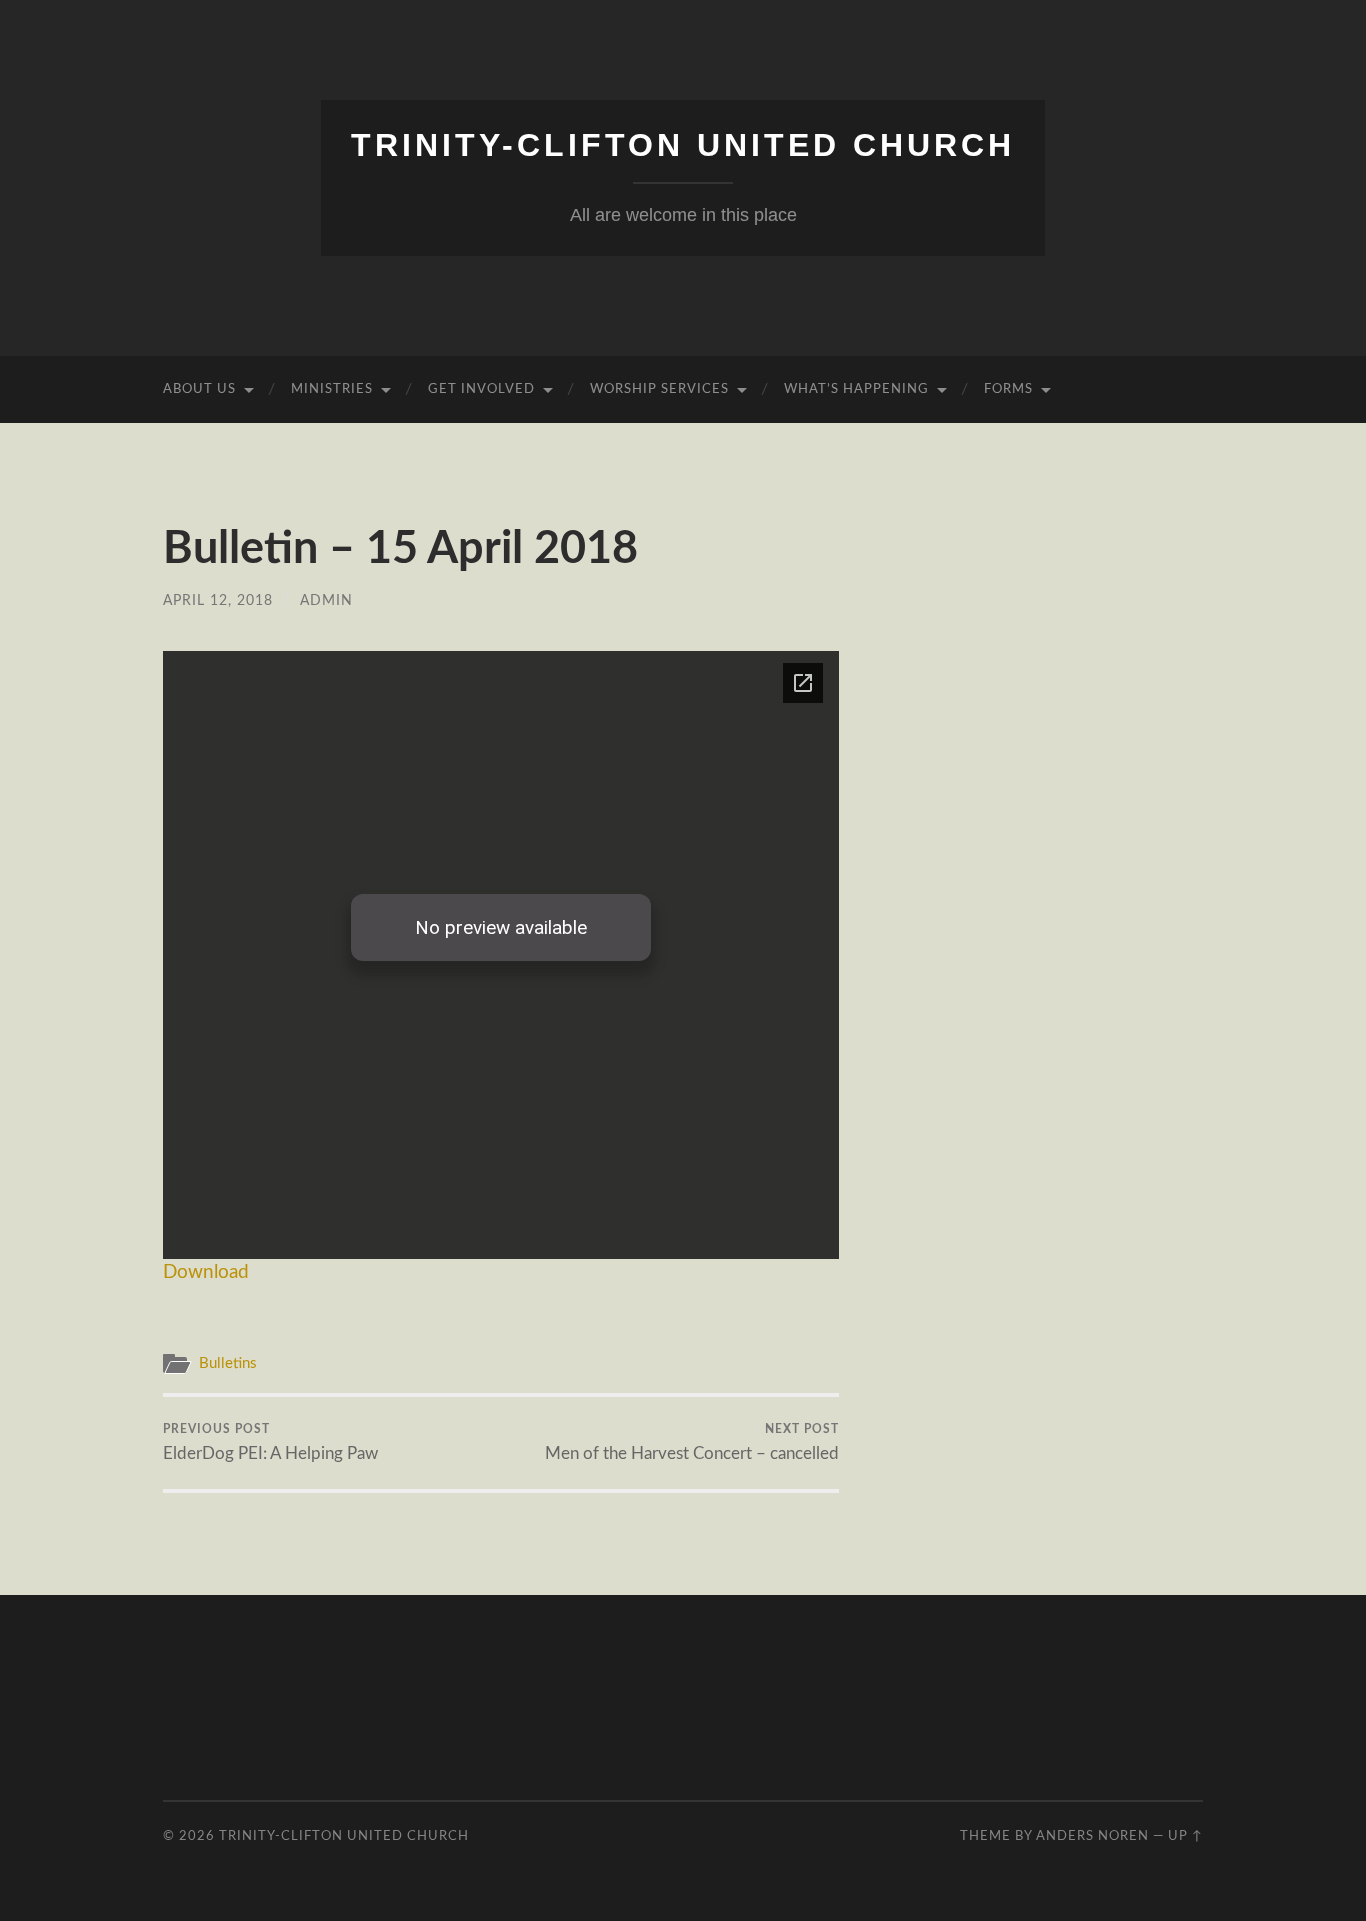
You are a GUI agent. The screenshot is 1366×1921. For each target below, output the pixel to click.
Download (206, 1272)
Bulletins (228, 1363)
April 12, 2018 (218, 600)
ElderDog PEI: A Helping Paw (270, 1442)
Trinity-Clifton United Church (683, 145)
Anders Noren (1092, 1836)
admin (326, 600)
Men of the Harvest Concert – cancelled (692, 1442)
